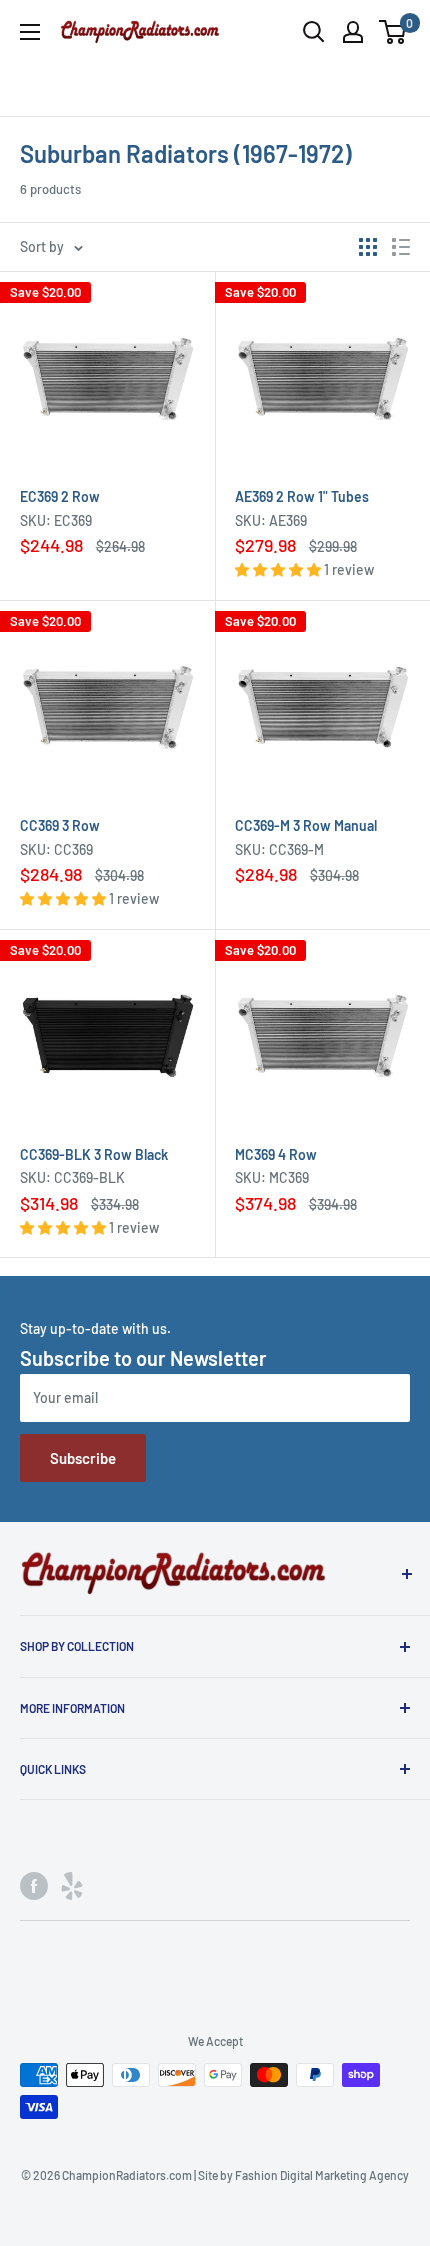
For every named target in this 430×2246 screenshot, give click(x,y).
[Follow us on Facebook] (34, 1886)
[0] (393, 32)
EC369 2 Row (60, 496)
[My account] (353, 32)
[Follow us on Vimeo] (72, 1886)
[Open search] (314, 32)
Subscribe (83, 1458)
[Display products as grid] (368, 247)
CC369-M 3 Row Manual (306, 825)
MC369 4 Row (276, 1154)
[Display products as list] (401, 247)
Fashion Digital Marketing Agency (322, 2175)
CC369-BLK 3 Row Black (94, 1154)
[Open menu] (30, 32)
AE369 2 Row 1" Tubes (302, 496)
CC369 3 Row (60, 825)
